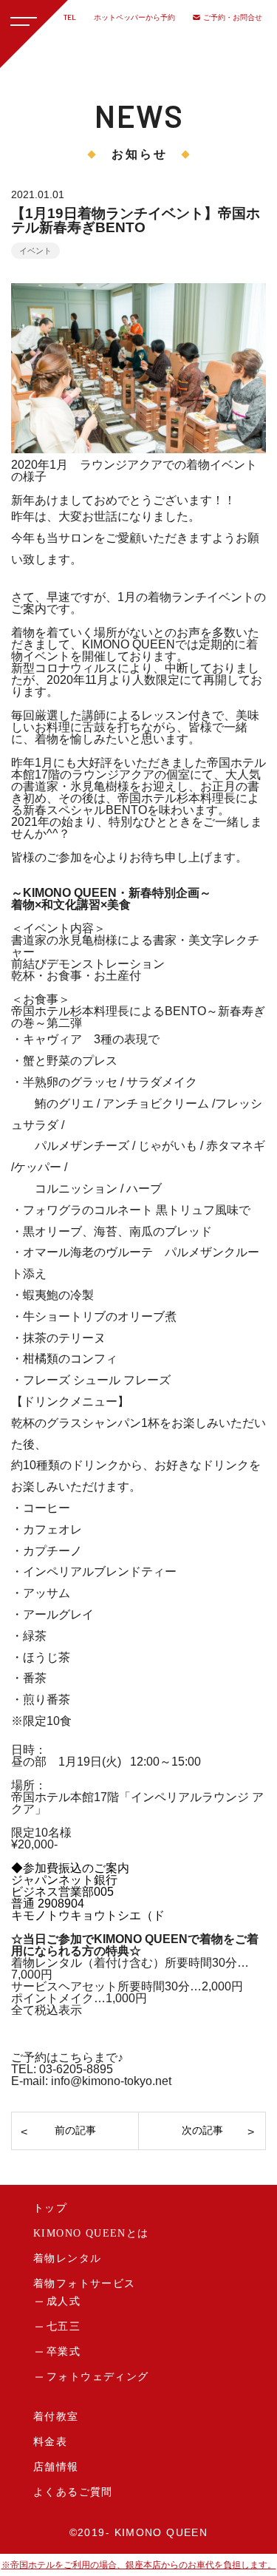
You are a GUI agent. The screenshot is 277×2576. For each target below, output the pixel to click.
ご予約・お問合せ (233, 17)
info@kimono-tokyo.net (111, 2081)
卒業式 (64, 2352)
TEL (70, 17)
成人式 (64, 2301)
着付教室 (56, 2417)
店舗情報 (56, 2467)
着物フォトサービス (85, 2284)
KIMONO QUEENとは (91, 2233)
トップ (50, 2208)
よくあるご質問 (73, 2492)
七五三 (64, 2326)
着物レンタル (67, 2258)
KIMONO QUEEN (161, 2532)
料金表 (50, 2442)
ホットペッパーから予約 (134, 17)
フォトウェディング (98, 2377)
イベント (35, 251)
